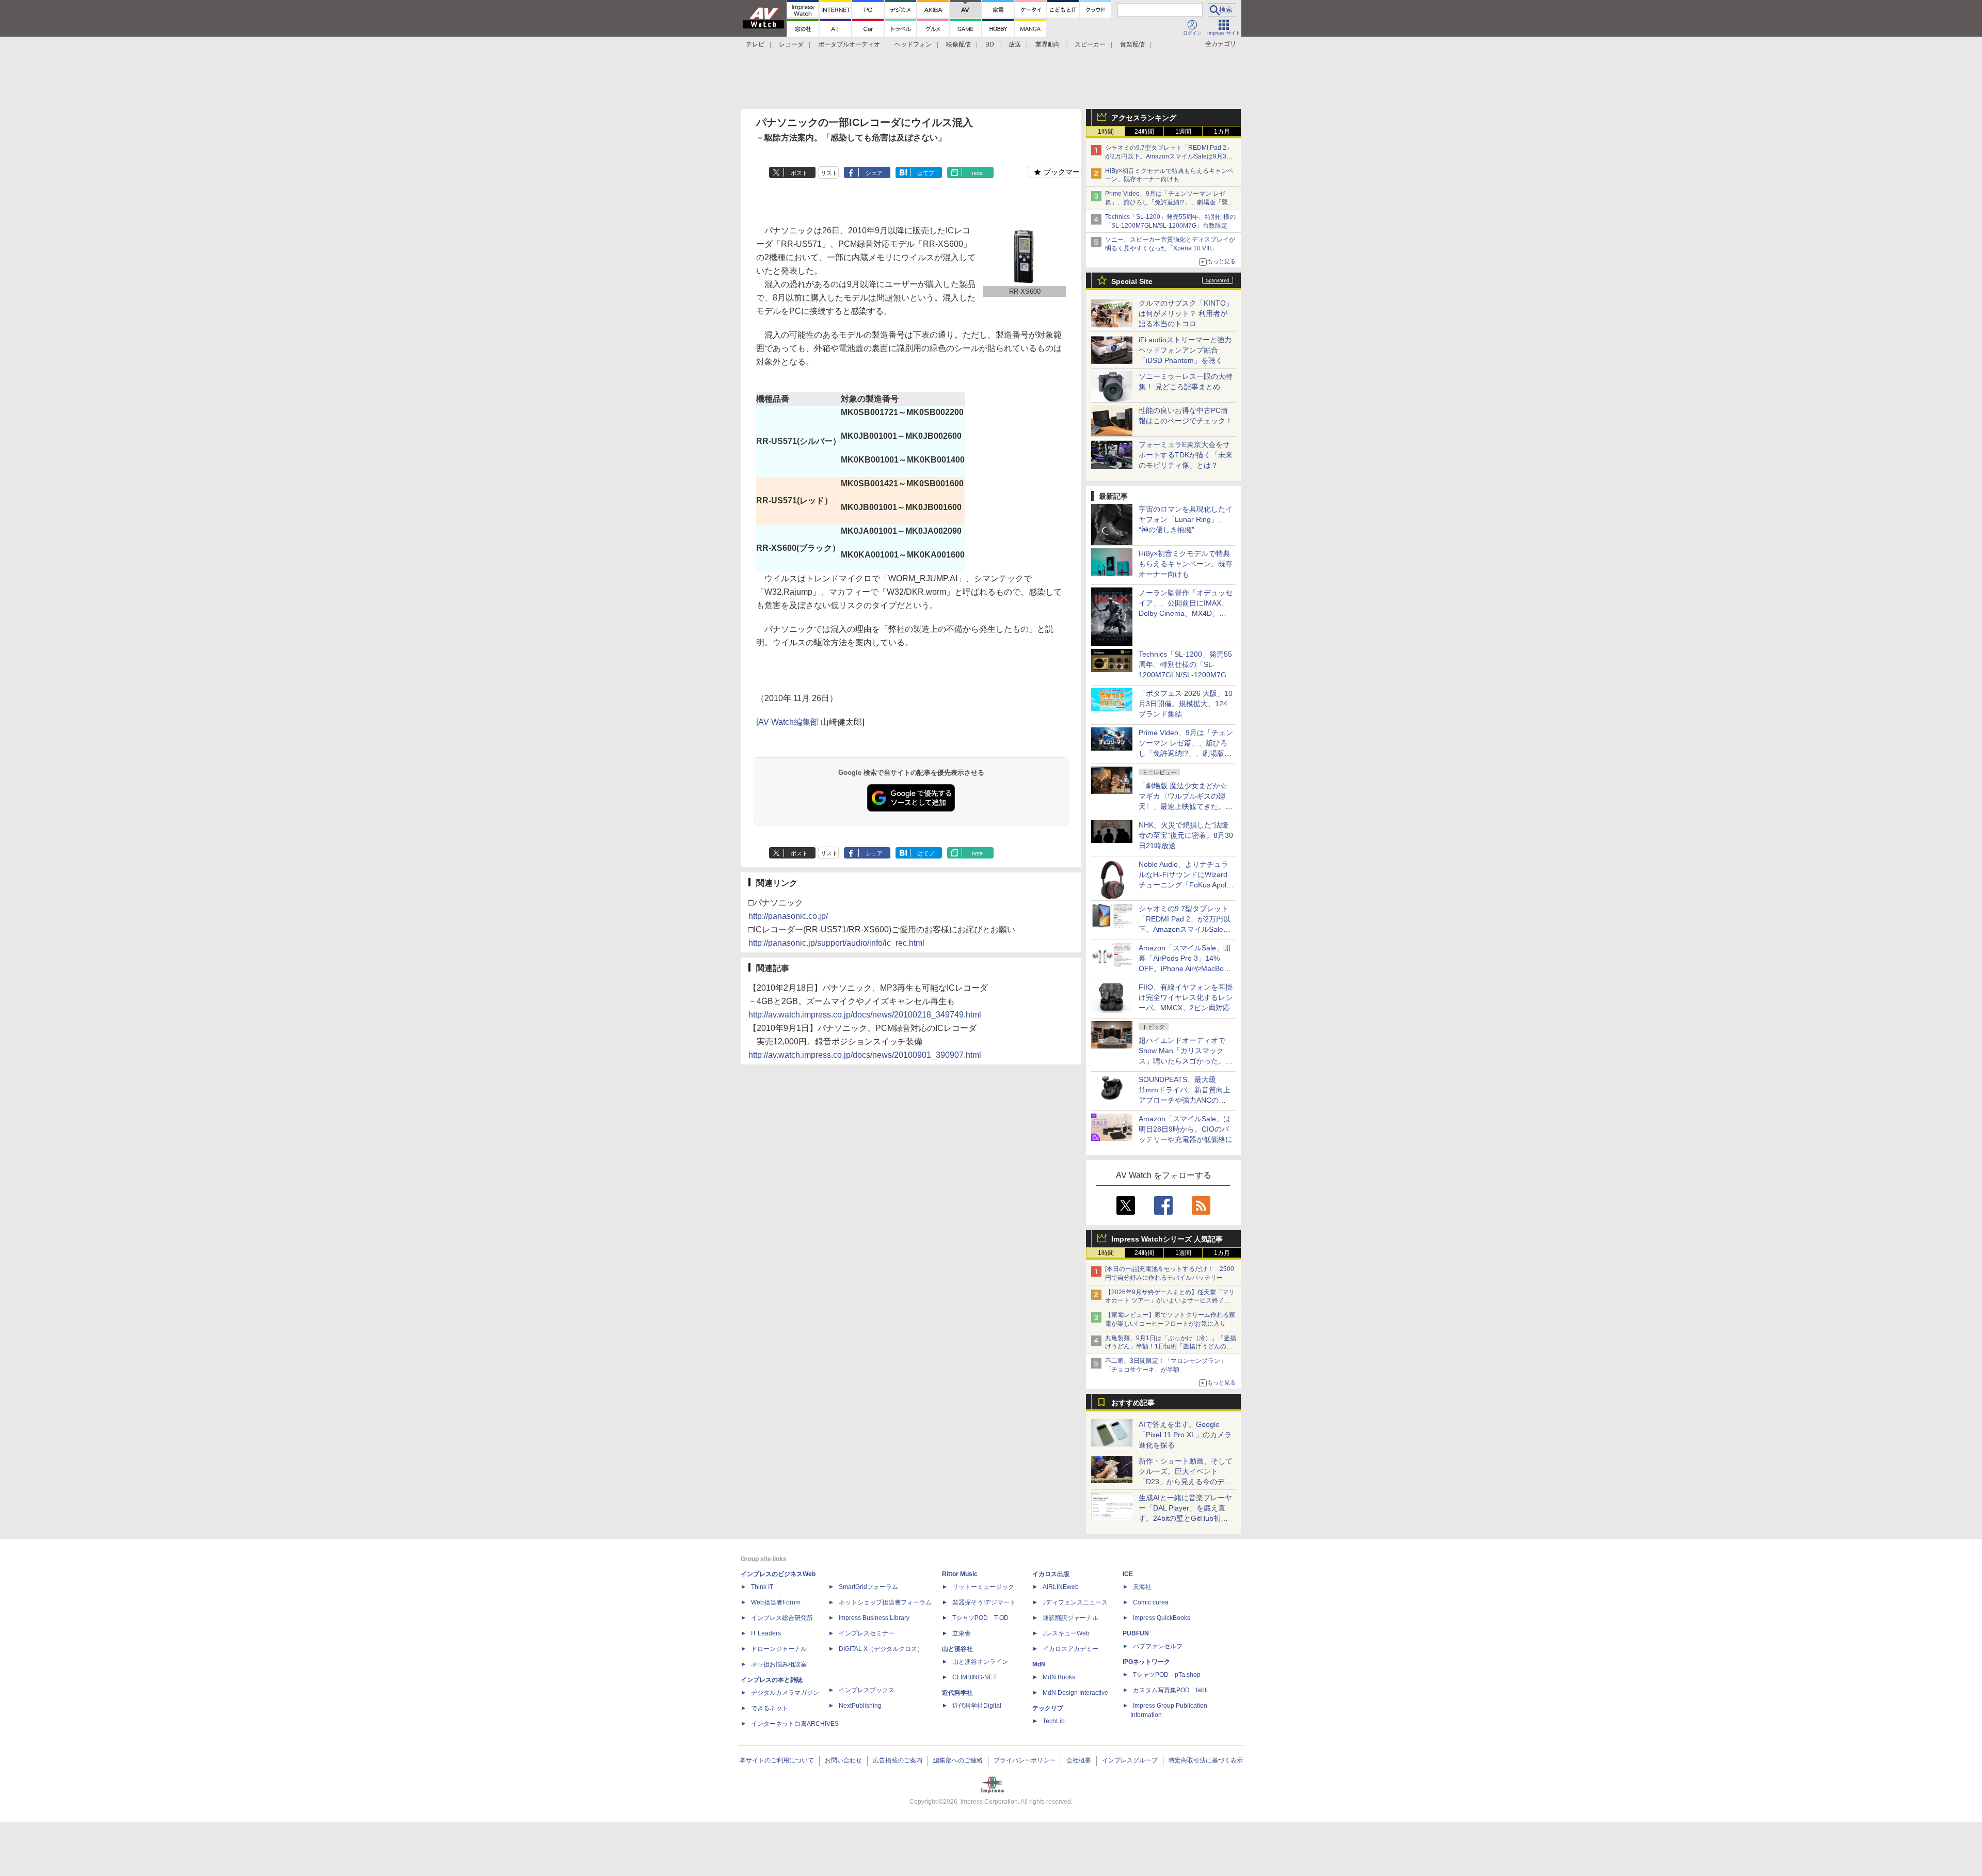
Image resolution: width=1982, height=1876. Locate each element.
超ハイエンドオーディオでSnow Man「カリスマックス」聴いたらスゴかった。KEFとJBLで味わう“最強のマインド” (1186, 1061)
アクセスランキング (1144, 118)
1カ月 (1222, 132)
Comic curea (1151, 1602)
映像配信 (958, 44)
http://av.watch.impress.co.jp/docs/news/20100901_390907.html (865, 1055)
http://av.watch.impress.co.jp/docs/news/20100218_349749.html (865, 1015)
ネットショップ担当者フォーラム (885, 1602)
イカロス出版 (1051, 1574)
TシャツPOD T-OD (980, 1618)
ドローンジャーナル (779, 1649)
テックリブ (1048, 1708)
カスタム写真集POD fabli (1170, 1690)
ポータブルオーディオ (849, 44)
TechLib (1054, 1721)
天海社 (1142, 1587)
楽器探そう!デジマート (984, 1602)
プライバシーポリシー (1025, 1760)
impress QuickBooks (1162, 1618)
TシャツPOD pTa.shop (1167, 1675)
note (977, 173)
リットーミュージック (983, 1587)
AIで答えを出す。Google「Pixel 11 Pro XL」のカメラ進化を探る (1185, 1435)
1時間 (1106, 132)
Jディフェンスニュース (1075, 1602)
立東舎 (962, 1633)
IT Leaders (766, 1633)
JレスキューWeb (1066, 1633)
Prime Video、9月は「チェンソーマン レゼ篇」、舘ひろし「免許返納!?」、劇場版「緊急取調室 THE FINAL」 (1170, 202)
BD (990, 44)
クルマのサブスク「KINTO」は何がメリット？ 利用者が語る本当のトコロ (1186, 313)
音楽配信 (1132, 44)
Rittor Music (960, 1574)
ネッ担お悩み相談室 (779, 1664)
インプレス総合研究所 (782, 1618)
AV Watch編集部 (788, 722)
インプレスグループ (1130, 1760)
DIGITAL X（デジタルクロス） (881, 1649)
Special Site (1132, 281)
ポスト (799, 173)
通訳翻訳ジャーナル (1070, 1618)
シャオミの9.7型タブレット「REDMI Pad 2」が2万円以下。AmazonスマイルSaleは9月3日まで (1169, 156)
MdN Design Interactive (1075, 1693)
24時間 (1144, 132)
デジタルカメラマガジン (785, 1693)
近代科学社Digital (977, 1706)
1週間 (1183, 132)
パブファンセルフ (1158, 1646)
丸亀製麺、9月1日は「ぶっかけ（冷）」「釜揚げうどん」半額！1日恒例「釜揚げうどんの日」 (1171, 1347)
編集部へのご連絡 (958, 1760)
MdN (1039, 1664)
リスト (829, 173)
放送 (1015, 44)
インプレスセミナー (867, 1633)
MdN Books (1059, 1677)
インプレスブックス (867, 1690)
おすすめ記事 (1133, 1403)
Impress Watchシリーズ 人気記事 (1167, 1239)
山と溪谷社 (957, 1649)
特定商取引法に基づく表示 (1206, 1760)
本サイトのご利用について (777, 1760)
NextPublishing (860, 1706)
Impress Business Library (874, 1618)
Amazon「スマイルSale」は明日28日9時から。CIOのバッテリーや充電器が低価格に (1186, 1129)
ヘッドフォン (913, 44)
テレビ (755, 44)
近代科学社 (957, 1693)
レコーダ (791, 44)
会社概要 (1079, 1760)
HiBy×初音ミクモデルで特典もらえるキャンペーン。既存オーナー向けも (1186, 564)
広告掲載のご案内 (898, 1760)
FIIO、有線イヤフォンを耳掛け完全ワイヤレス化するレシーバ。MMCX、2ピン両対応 (1186, 997)
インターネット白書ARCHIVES (795, 1724)
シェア (874, 173)
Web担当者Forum (776, 1602)
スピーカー (1090, 44)
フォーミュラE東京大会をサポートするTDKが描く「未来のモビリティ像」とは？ (1186, 455)
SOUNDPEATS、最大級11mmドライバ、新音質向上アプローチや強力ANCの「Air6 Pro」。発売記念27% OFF (1185, 1100)
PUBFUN (1136, 1633)
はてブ (926, 173)
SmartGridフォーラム (868, 1587)
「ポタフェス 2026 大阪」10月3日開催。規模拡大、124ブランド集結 (1186, 704)
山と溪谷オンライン (980, 1662)
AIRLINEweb (1061, 1587)
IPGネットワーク (1146, 1662)
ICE (1128, 1574)
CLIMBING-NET (974, 1677)
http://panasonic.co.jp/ (788, 916)
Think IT (762, 1587)
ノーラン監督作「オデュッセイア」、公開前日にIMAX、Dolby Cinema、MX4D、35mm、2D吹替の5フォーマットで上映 (1186, 613)
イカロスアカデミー (1070, 1649)
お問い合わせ (843, 1760)
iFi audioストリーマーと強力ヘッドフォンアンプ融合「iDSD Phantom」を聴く (1185, 350)
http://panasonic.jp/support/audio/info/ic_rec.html (836, 943)
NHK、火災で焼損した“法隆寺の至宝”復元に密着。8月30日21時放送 (1186, 835)
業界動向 (1048, 44)
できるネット (770, 1708)
